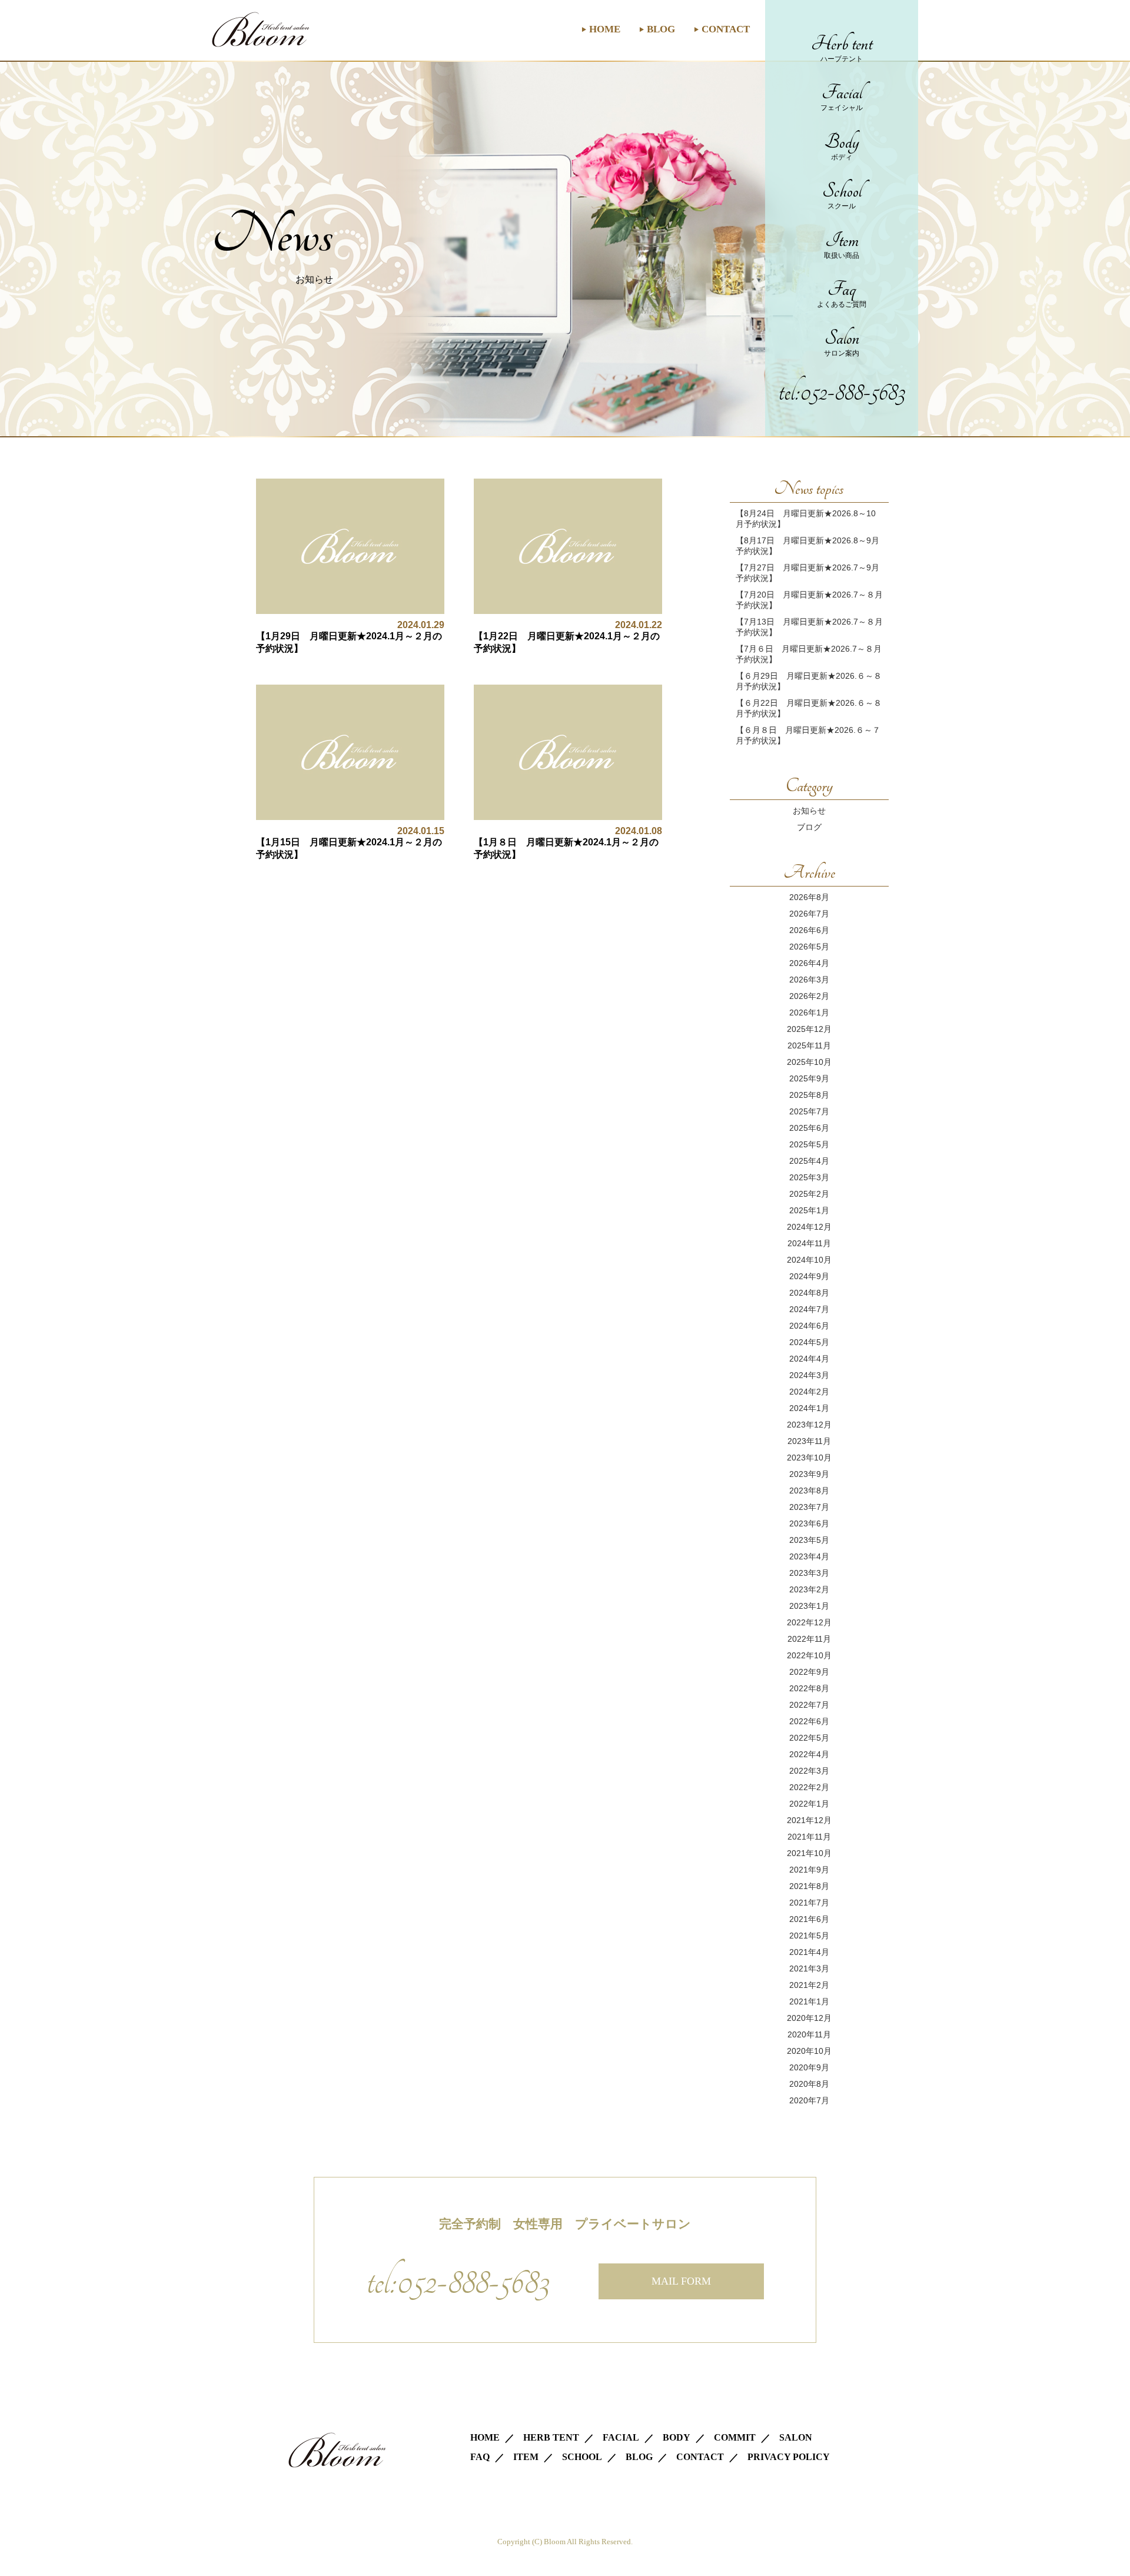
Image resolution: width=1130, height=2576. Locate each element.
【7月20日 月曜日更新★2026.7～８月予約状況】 (809, 600)
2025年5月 (809, 1144)
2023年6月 (809, 1523)
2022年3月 (809, 1771)
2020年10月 (809, 2051)
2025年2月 (809, 1194)
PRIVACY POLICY (789, 2457)
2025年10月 (809, 1062)
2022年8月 (809, 1688)
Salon (842, 342)
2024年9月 (809, 1276)
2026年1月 (809, 1013)
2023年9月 (809, 1474)
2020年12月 (809, 2018)
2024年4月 (809, 1359)
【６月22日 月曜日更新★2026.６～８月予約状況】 (809, 708)
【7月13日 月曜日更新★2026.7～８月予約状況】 (809, 627)
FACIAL (621, 2437)
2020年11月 (809, 2034)
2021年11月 (809, 1837)
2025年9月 (809, 1078)
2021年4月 (809, 1952)
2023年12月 (809, 1425)
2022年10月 (809, 1655)
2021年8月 (809, 1886)
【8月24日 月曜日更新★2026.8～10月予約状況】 (806, 519)
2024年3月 (809, 1375)
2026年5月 (809, 947)
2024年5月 (809, 1342)
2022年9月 (809, 1672)
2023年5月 (809, 1540)
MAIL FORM (681, 2281)
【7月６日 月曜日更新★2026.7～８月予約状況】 (809, 654)
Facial (842, 97)
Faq (842, 293)
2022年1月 (809, 1804)
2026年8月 (809, 897)
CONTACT (726, 29)
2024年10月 (809, 1260)
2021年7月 (809, 1903)
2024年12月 (809, 1227)
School (842, 195)
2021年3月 (809, 1968)
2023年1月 (809, 1606)
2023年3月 (809, 1573)
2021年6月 (809, 1919)
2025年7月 (809, 1111)
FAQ (480, 2457)
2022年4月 (809, 1754)
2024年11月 (809, 1243)
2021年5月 (809, 1936)
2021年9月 (809, 1870)
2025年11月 (809, 1045)
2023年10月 (809, 1458)
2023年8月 (809, 1491)
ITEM (526, 2457)
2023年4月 (809, 1556)
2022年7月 (809, 1705)
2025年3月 (809, 1177)
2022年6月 (809, 1721)
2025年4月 (809, 1161)
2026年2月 (809, 996)
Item (842, 244)
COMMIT (735, 2437)
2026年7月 (809, 914)
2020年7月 (809, 2100)
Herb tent (842, 48)
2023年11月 (809, 1441)
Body (842, 146)
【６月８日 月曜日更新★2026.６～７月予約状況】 (808, 735)
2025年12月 (809, 1029)
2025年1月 (809, 1210)
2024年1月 (809, 1408)
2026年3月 (809, 980)
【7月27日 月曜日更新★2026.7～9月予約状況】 (807, 573)
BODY (677, 2437)
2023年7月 (809, 1507)
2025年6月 (809, 1128)
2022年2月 (809, 1787)
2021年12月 (809, 1820)
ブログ (809, 827)
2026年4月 (809, 963)
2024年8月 (809, 1293)
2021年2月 (809, 1985)
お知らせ (809, 811)
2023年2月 (809, 1589)
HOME (605, 29)
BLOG (661, 29)
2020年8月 (809, 2084)
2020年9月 (809, 2067)
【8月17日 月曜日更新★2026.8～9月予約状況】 (807, 546)
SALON (796, 2437)
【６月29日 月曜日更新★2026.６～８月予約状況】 (809, 681)
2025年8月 (809, 1095)
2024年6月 (809, 1326)
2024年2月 (809, 1392)
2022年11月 (809, 1639)
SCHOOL (582, 2457)
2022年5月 (809, 1738)
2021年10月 (809, 1853)
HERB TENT (551, 2437)
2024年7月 (809, 1309)
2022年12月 (809, 1622)
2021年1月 (809, 2001)
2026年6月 (809, 930)
